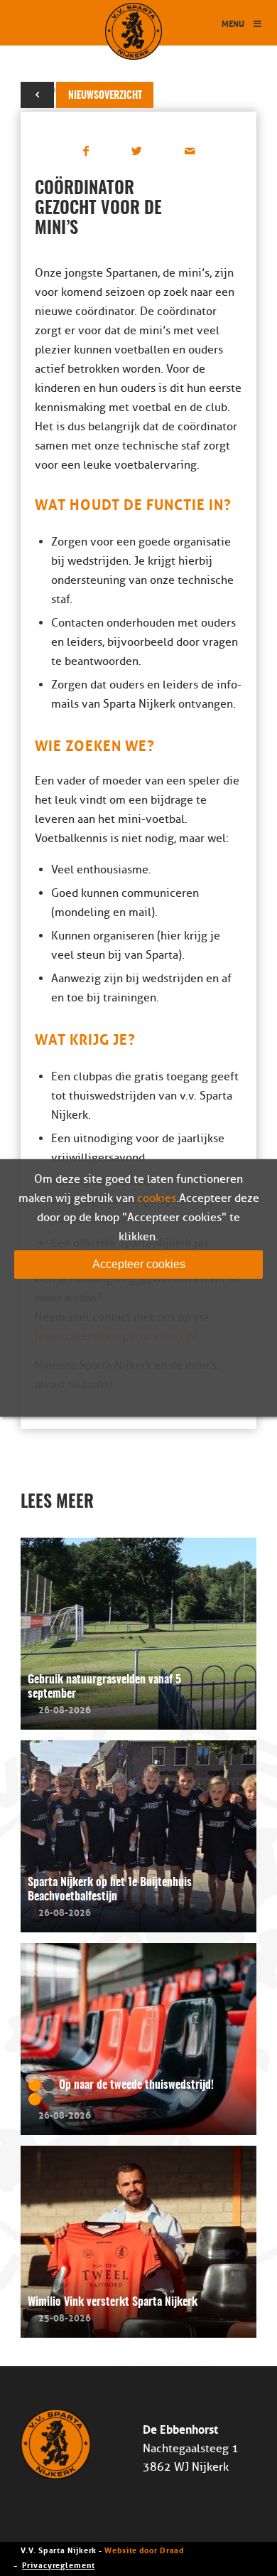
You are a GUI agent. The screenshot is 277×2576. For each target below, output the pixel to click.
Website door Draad (144, 2549)
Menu (233, 23)
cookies (157, 1198)
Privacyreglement (58, 2564)
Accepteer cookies (139, 1264)
